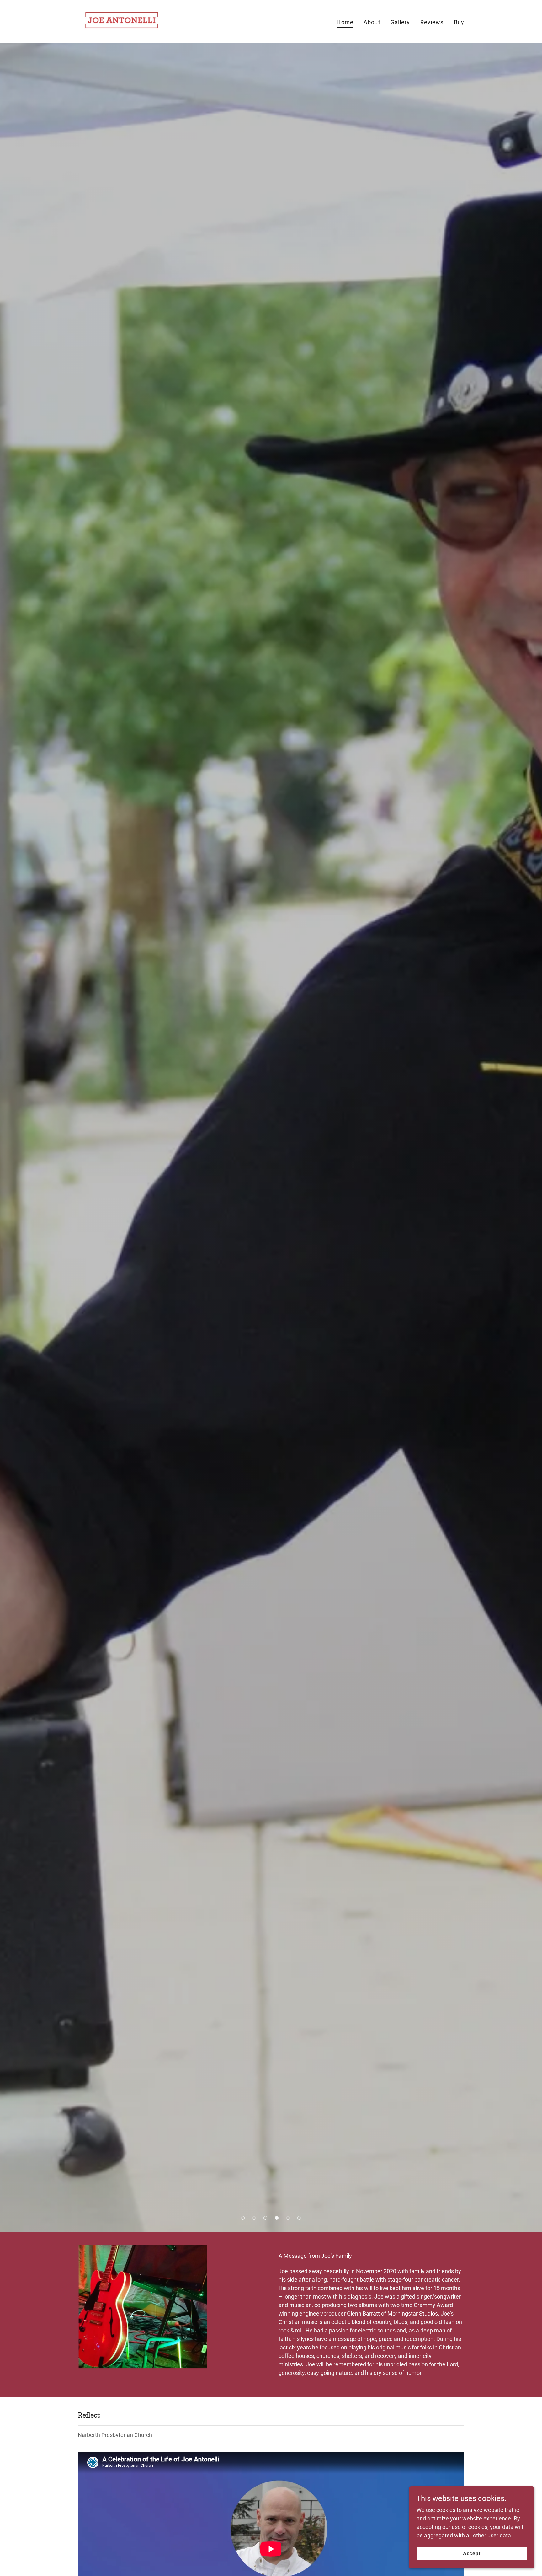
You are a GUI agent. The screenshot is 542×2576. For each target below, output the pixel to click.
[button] (243, 2218)
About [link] (372, 22)
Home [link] (345, 22)
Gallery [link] (400, 22)
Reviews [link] (432, 22)
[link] (122, 21)
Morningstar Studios (413, 2313)
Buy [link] (459, 22)
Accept (472, 2554)
